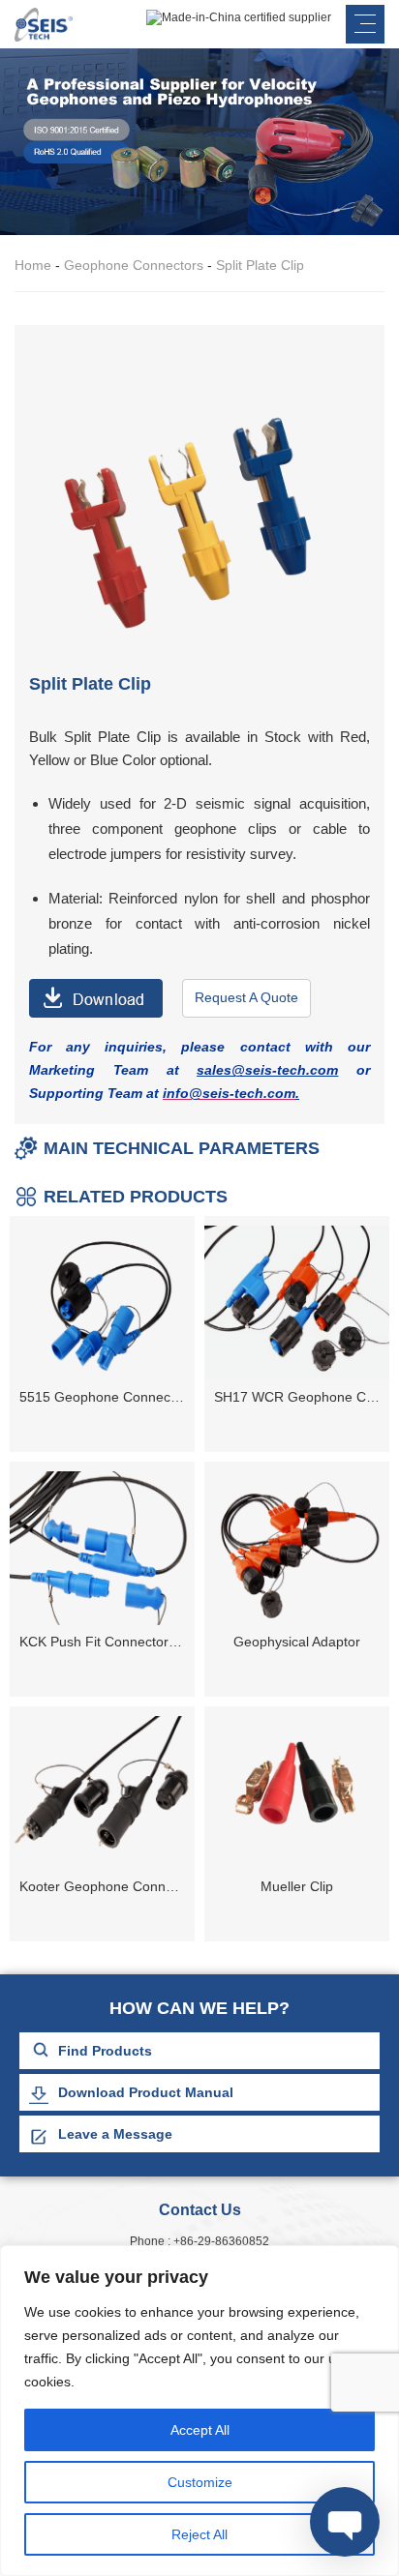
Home (33, 265)
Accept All (200, 2430)
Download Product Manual (146, 2092)
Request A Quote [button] (246, 997)
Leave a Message (115, 2134)
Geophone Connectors (134, 265)
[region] (199, 2411)
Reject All (199, 2534)
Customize (200, 2482)
